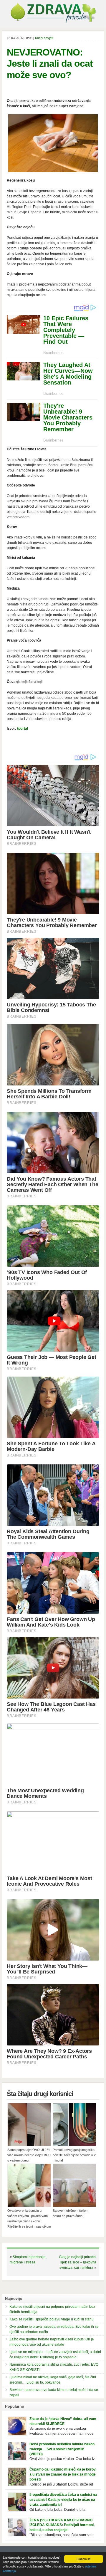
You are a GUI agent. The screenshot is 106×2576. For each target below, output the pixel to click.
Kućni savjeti (44, 38)
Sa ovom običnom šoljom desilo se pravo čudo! (71, 2213)
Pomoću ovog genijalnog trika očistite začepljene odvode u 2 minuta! (74, 2155)
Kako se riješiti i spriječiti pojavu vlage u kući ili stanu (52, 2319)
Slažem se (84, 2559)
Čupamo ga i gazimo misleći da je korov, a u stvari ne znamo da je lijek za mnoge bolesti (63, 2474)
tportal (23, 729)
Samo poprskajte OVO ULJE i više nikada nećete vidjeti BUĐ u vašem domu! (29, 2155)
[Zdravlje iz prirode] (53, 22)
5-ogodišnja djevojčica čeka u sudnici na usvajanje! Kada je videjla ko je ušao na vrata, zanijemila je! (63, 2500)
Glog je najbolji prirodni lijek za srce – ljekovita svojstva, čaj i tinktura (78, 2262)
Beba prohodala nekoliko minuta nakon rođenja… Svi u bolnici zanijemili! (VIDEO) (62, 2449)
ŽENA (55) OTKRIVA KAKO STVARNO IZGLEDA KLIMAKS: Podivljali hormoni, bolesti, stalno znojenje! (62, 2525)
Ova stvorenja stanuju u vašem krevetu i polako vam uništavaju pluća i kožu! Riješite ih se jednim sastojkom (29, 2218)
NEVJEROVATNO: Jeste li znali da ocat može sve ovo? (50, 64)
